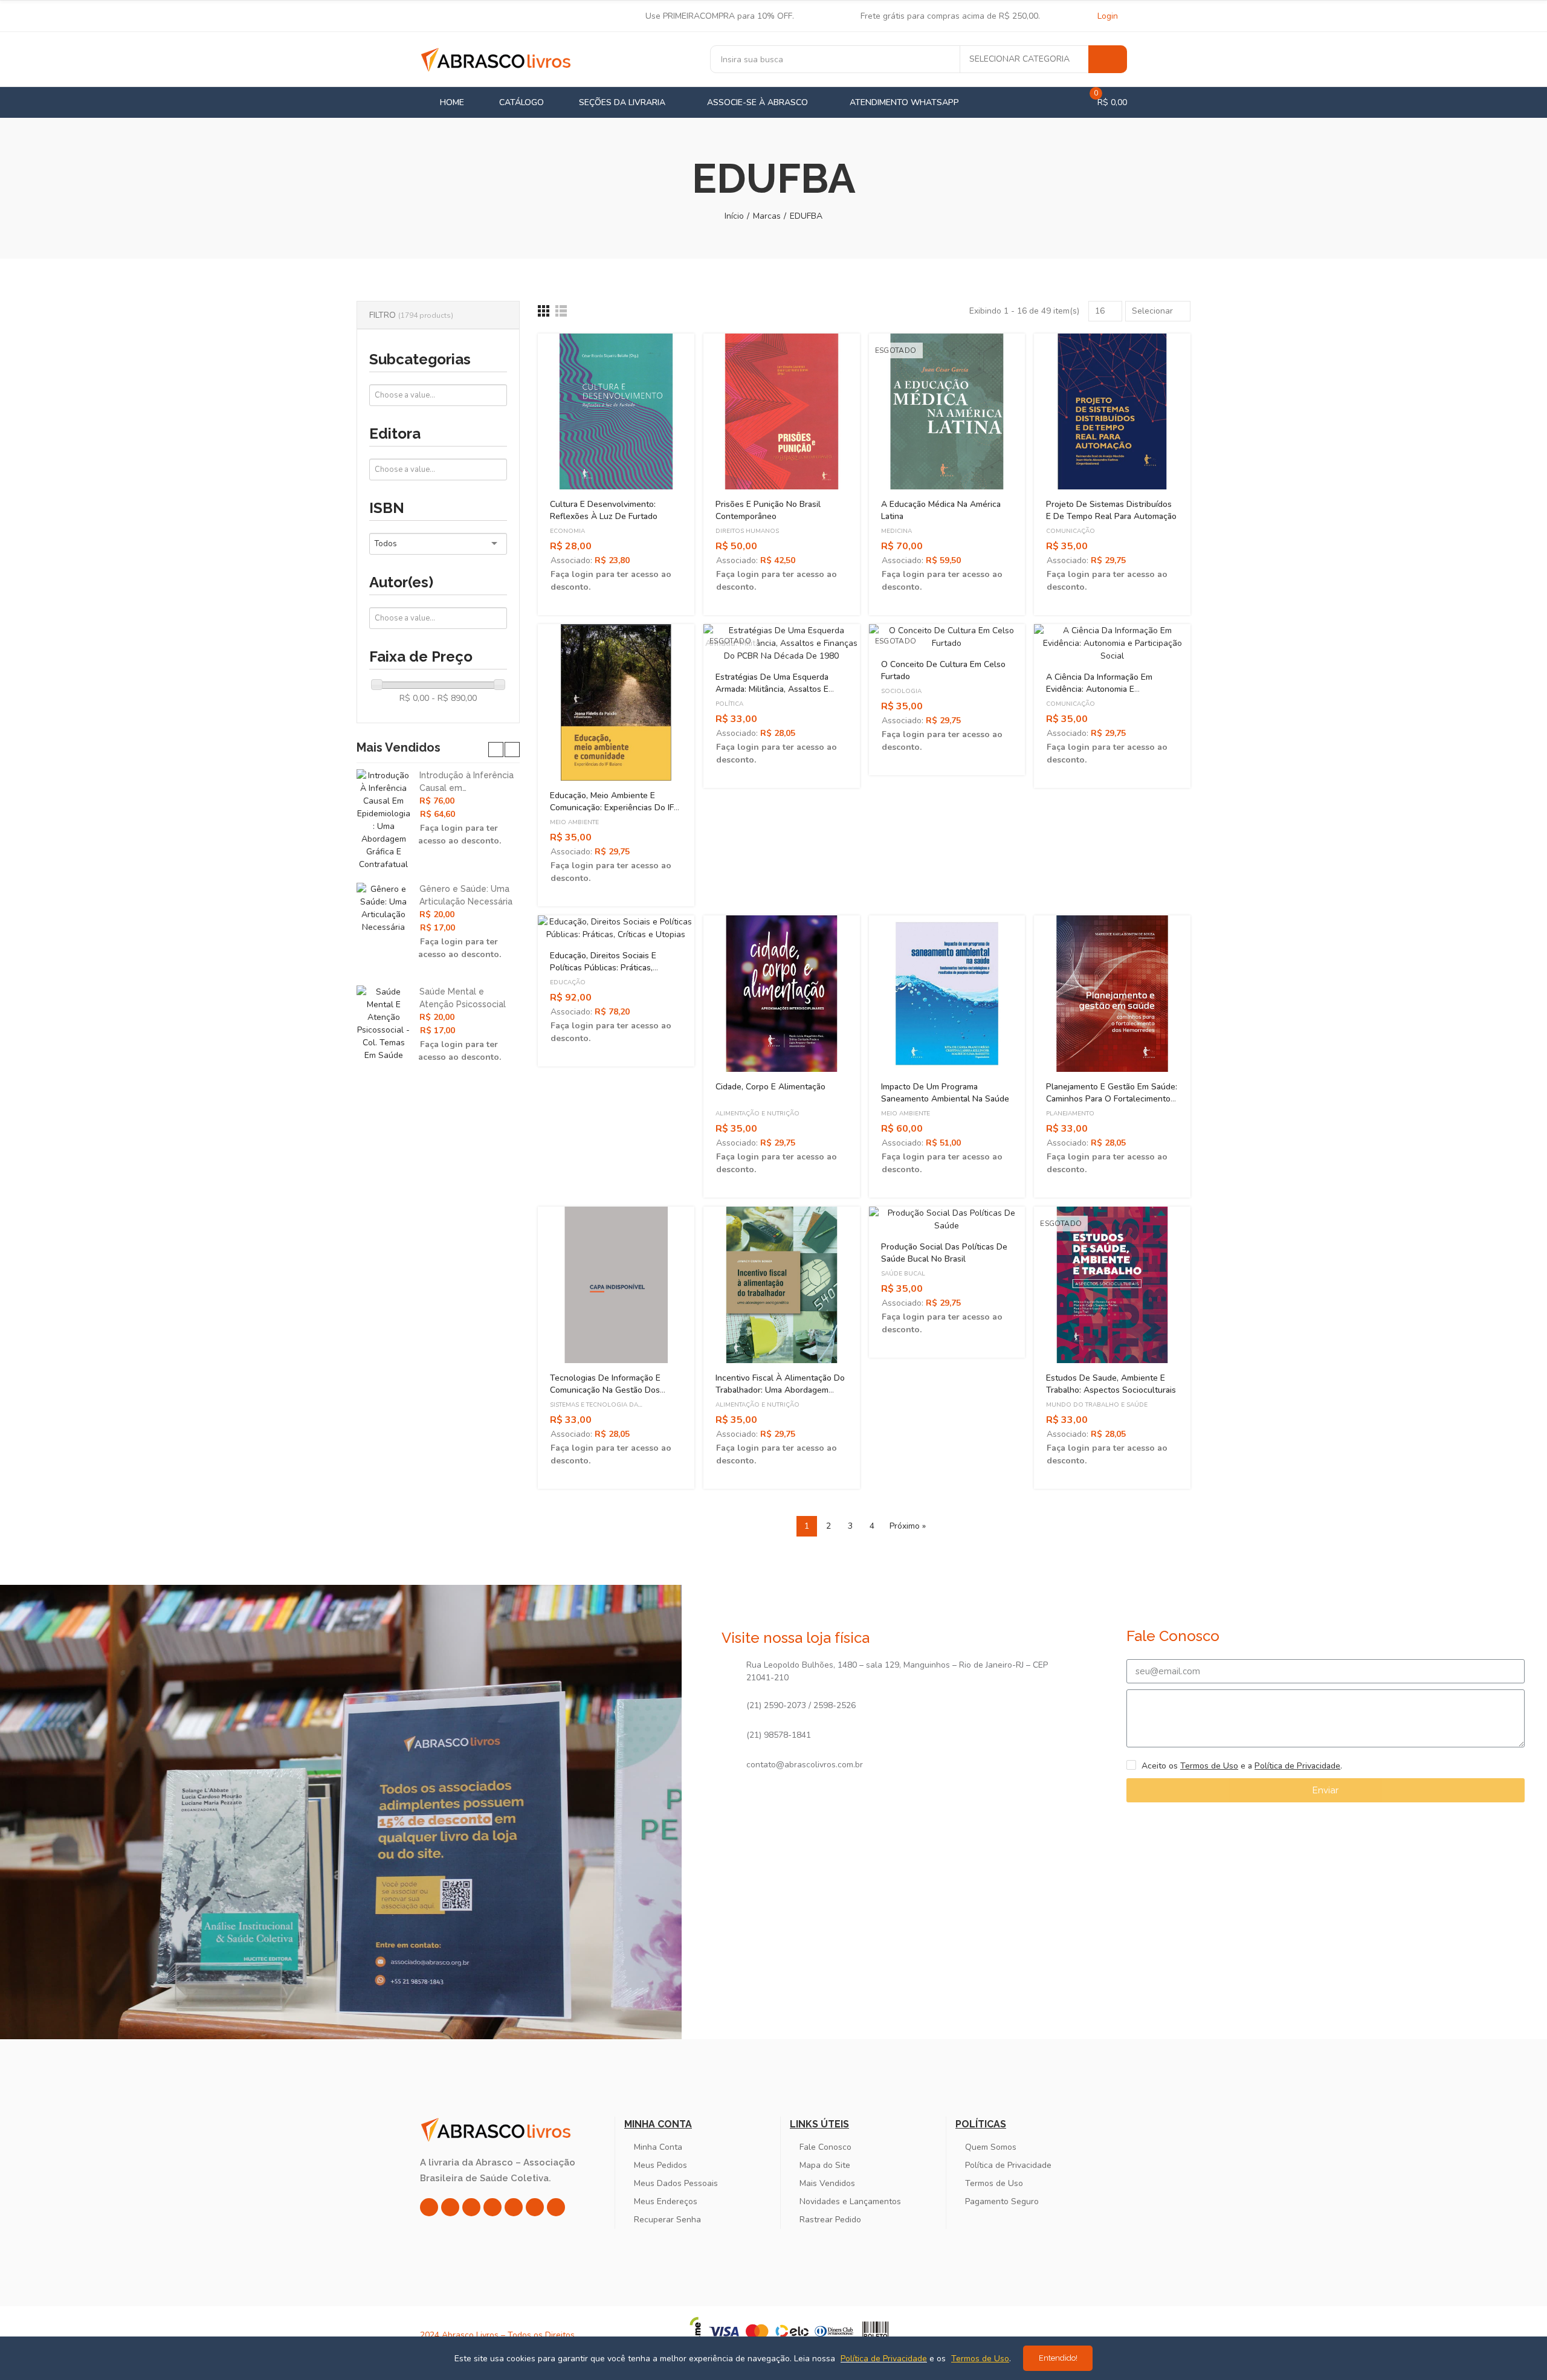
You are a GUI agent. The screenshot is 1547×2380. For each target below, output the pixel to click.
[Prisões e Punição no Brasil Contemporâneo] (782, 412)
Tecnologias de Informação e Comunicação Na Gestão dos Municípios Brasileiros (605, 1390)
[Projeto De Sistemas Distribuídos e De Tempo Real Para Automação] (1112, 412)
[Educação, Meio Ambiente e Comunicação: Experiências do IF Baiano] (616, 702)
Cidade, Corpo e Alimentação (770, 1087)
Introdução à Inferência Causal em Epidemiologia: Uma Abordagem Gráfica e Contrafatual (467, 782)
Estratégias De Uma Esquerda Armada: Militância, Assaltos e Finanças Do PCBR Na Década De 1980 (779, 695)
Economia (567, 531)
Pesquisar (1108, 59)
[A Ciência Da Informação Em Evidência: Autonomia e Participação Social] (1112, 643)
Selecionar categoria (1019, 59)
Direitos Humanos (747, 531)
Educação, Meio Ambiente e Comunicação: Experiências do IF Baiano (612, 808)
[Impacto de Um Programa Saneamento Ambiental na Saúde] (947, 994)
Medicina (896, 531)
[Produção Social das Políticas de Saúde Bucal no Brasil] (947, 1219)
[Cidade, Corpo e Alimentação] (782, 994)
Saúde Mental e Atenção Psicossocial (463, 998)
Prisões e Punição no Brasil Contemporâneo (768, 510)
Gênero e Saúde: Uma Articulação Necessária (466, 895)
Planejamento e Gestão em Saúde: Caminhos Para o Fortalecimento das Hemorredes (1112, 1099)
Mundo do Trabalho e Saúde (1097, 1405)
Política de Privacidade (1297, 1766)
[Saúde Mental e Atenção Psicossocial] (383, 1024)
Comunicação (1071, 531)
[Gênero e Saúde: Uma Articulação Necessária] (383, 908)
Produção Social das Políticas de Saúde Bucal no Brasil (944, 1253)
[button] (496, 750)
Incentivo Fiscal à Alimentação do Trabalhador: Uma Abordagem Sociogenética (780, 1390)
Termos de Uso (1209, 1766)
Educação (568, 982)
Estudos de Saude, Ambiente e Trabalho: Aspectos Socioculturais (1111, 1384)
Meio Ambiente (574, 822)
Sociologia (901, 691)
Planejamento (1070, 1114)
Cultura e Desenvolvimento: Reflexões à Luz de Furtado (604, 510)
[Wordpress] (556, 2207)
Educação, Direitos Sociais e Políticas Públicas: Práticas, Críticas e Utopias (603, 968)
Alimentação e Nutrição (757, 1114)
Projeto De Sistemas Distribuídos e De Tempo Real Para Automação (1111, 510)
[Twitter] (471, 2207)
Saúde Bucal (903, 1274)
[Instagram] (429, 2207)
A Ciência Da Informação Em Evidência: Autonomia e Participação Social (1099, 689)
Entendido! (1058, 2358)
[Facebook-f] (450, 2207)
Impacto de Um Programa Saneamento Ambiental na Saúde (945, 1093)
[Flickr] (535, 2207)
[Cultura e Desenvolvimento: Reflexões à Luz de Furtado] (616, 412)
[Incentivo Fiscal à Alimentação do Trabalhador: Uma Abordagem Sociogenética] (782, 1285)
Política (729, 704)
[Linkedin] (493, 2207)
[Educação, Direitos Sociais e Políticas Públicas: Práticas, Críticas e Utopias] (616, 928)
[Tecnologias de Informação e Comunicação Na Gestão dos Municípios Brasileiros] (616, 1285)
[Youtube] (514, 2207)
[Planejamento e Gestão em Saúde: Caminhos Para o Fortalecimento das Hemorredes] (1112, 994)
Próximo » (908, 1526)
